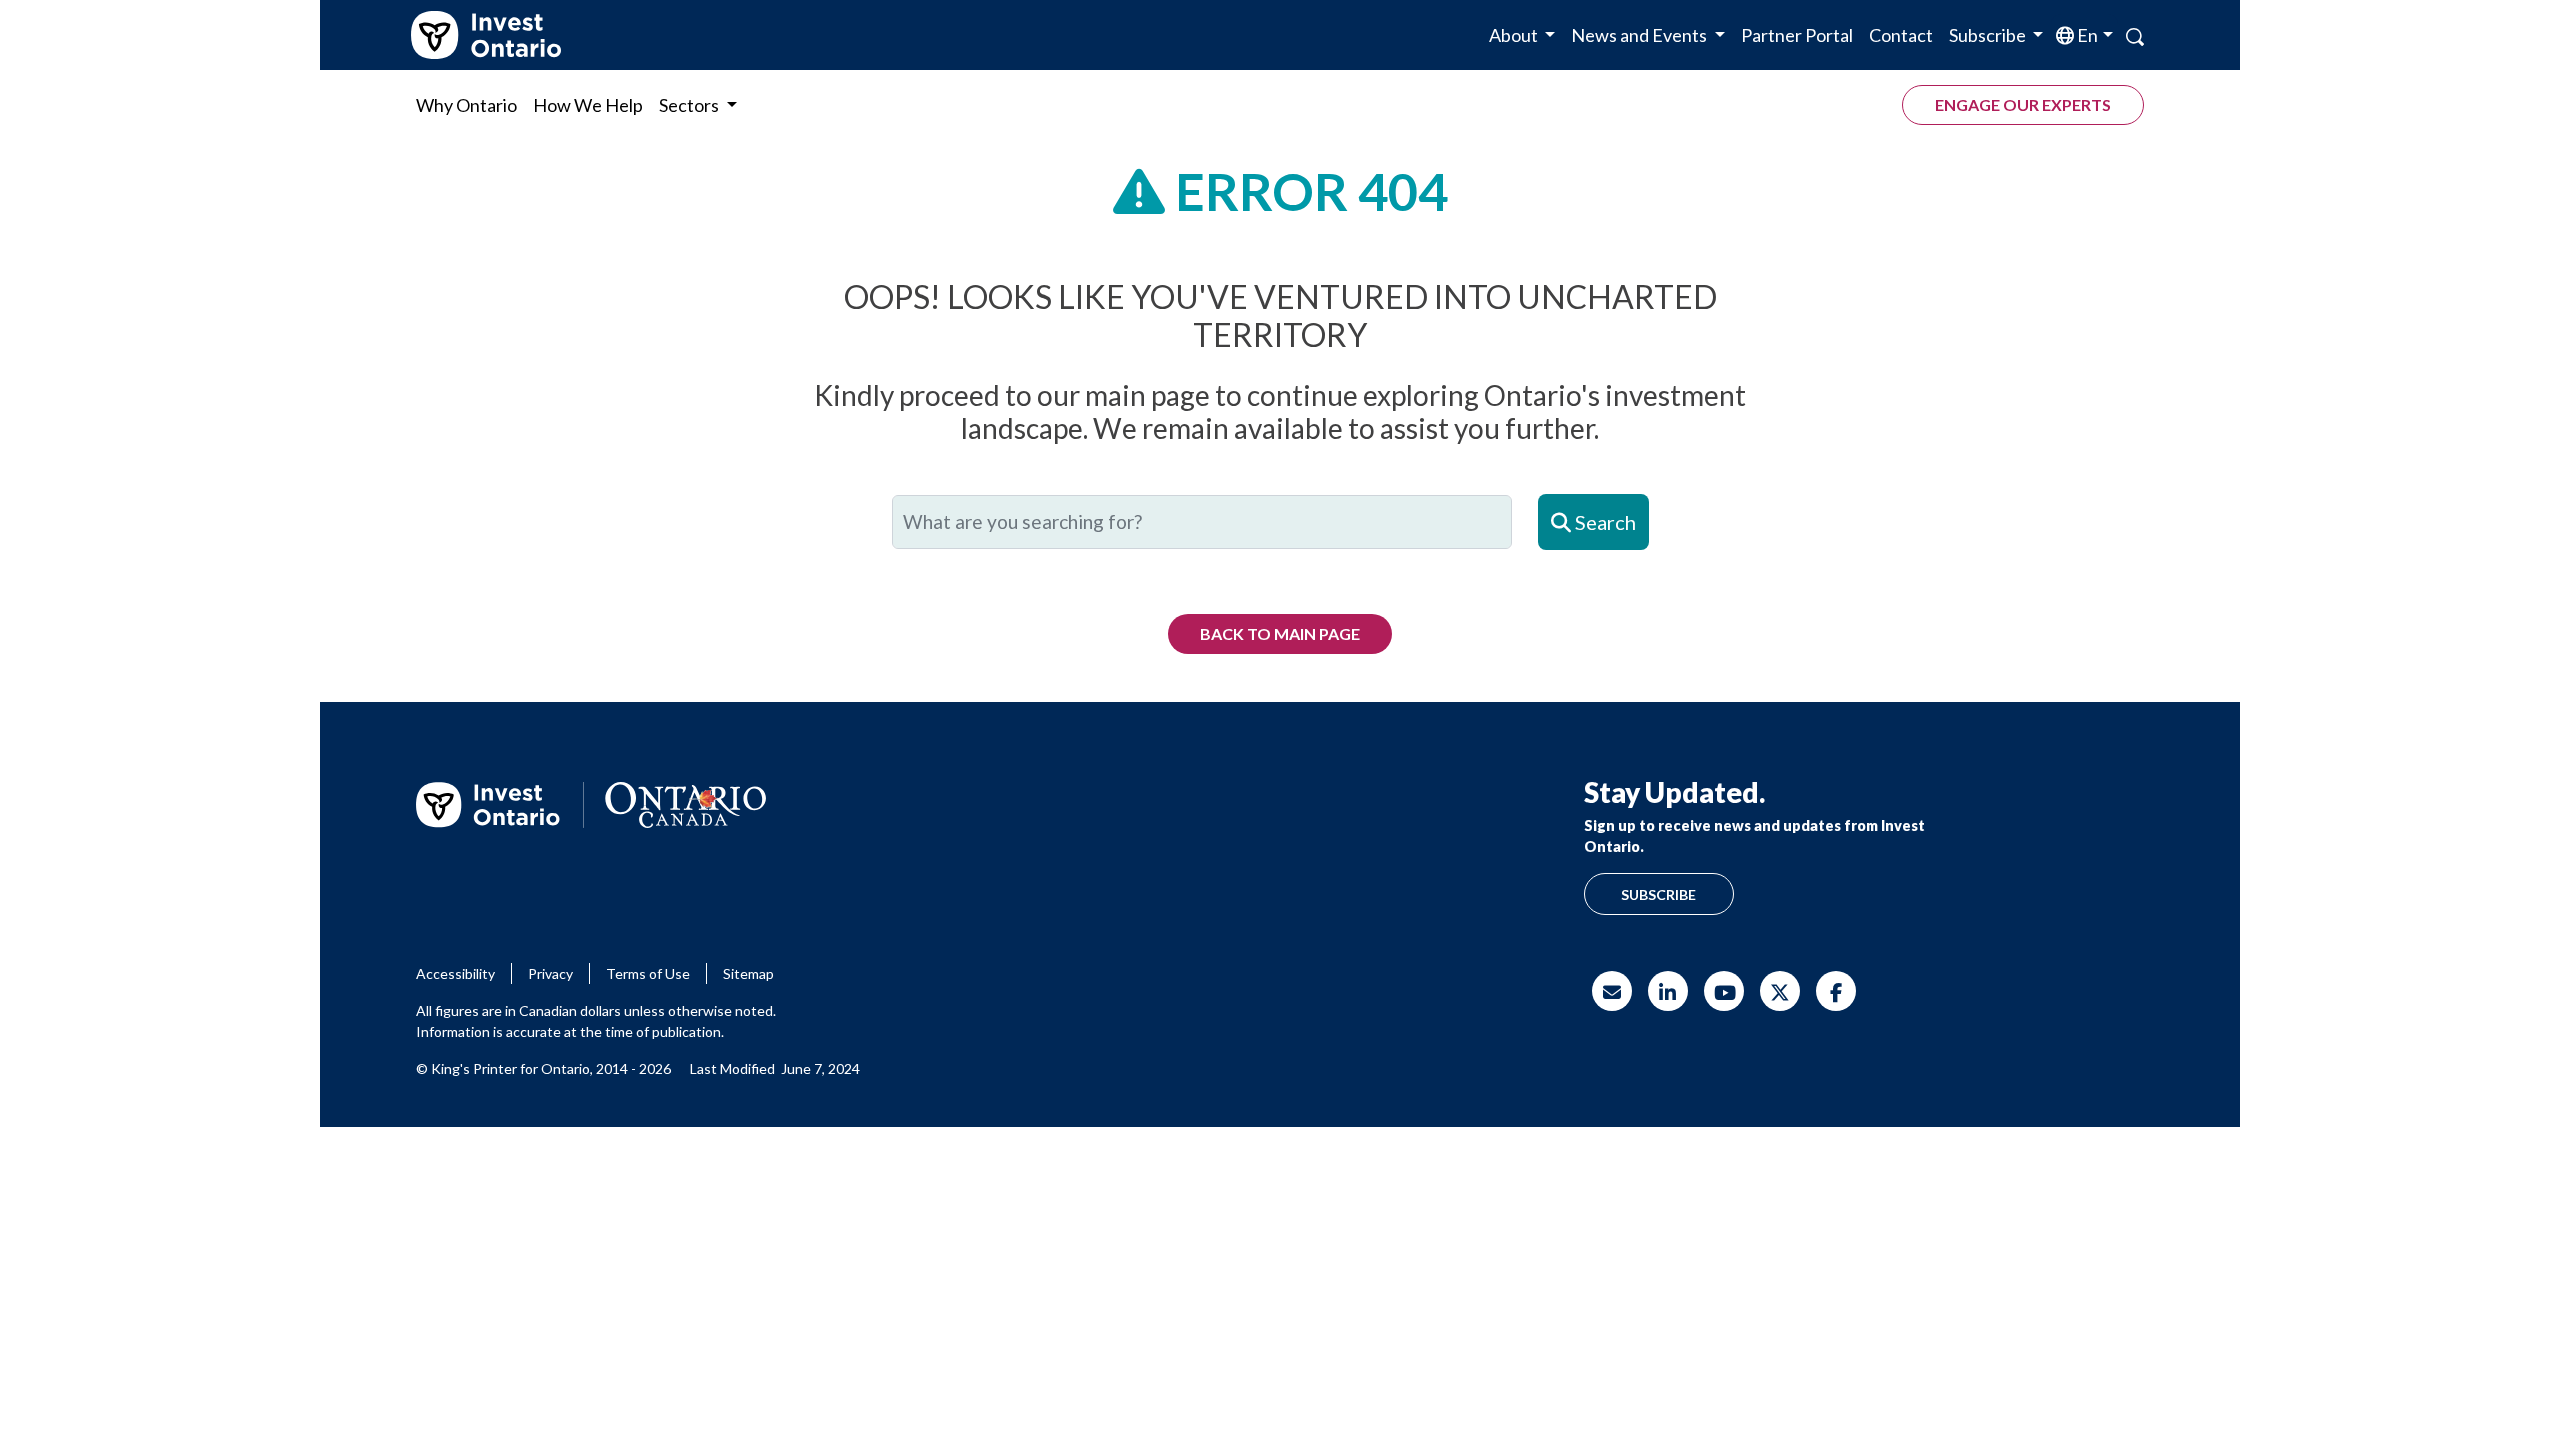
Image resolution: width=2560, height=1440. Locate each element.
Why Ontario (466, 105)
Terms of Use (648, 973)
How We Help (588, 105)
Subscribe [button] (1989, 35)
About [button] (1515, 35)
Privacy (550, 973)
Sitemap (748, 973)
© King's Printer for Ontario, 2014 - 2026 (543, 1068)
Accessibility (455, 973)
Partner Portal (1797, 35)
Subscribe (1658, 894)
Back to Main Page (1280, 633)
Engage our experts (2023, 104)
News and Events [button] (1640, 35)
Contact (1901, 35)
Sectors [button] (690, 105)
